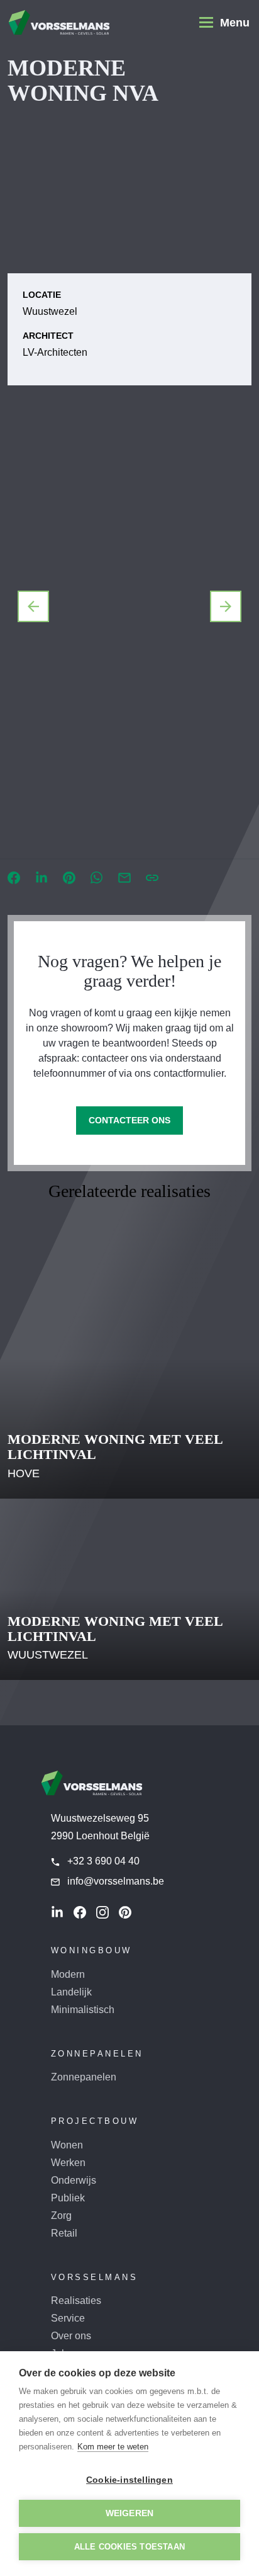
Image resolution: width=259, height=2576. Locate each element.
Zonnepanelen (97, 2054)
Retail (64, 2233)
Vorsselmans (95, 2277)
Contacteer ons (129, 1120)
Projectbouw (95, 2121)
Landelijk (71, 1992)
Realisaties (76, 2301)
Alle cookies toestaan (129, 2547)
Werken (68, 2163)
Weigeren (130, 2513)
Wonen (67, 2145)
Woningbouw (91, 1950)
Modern (68, 1974)
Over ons (71, 2336)
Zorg (61, 2216)
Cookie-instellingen (129, 2480)
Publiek (68, 2198)
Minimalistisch (83, 2010)
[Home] (59, 23)
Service (68, 2318)
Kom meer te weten (113, 2447)
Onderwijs (74, 2180)
